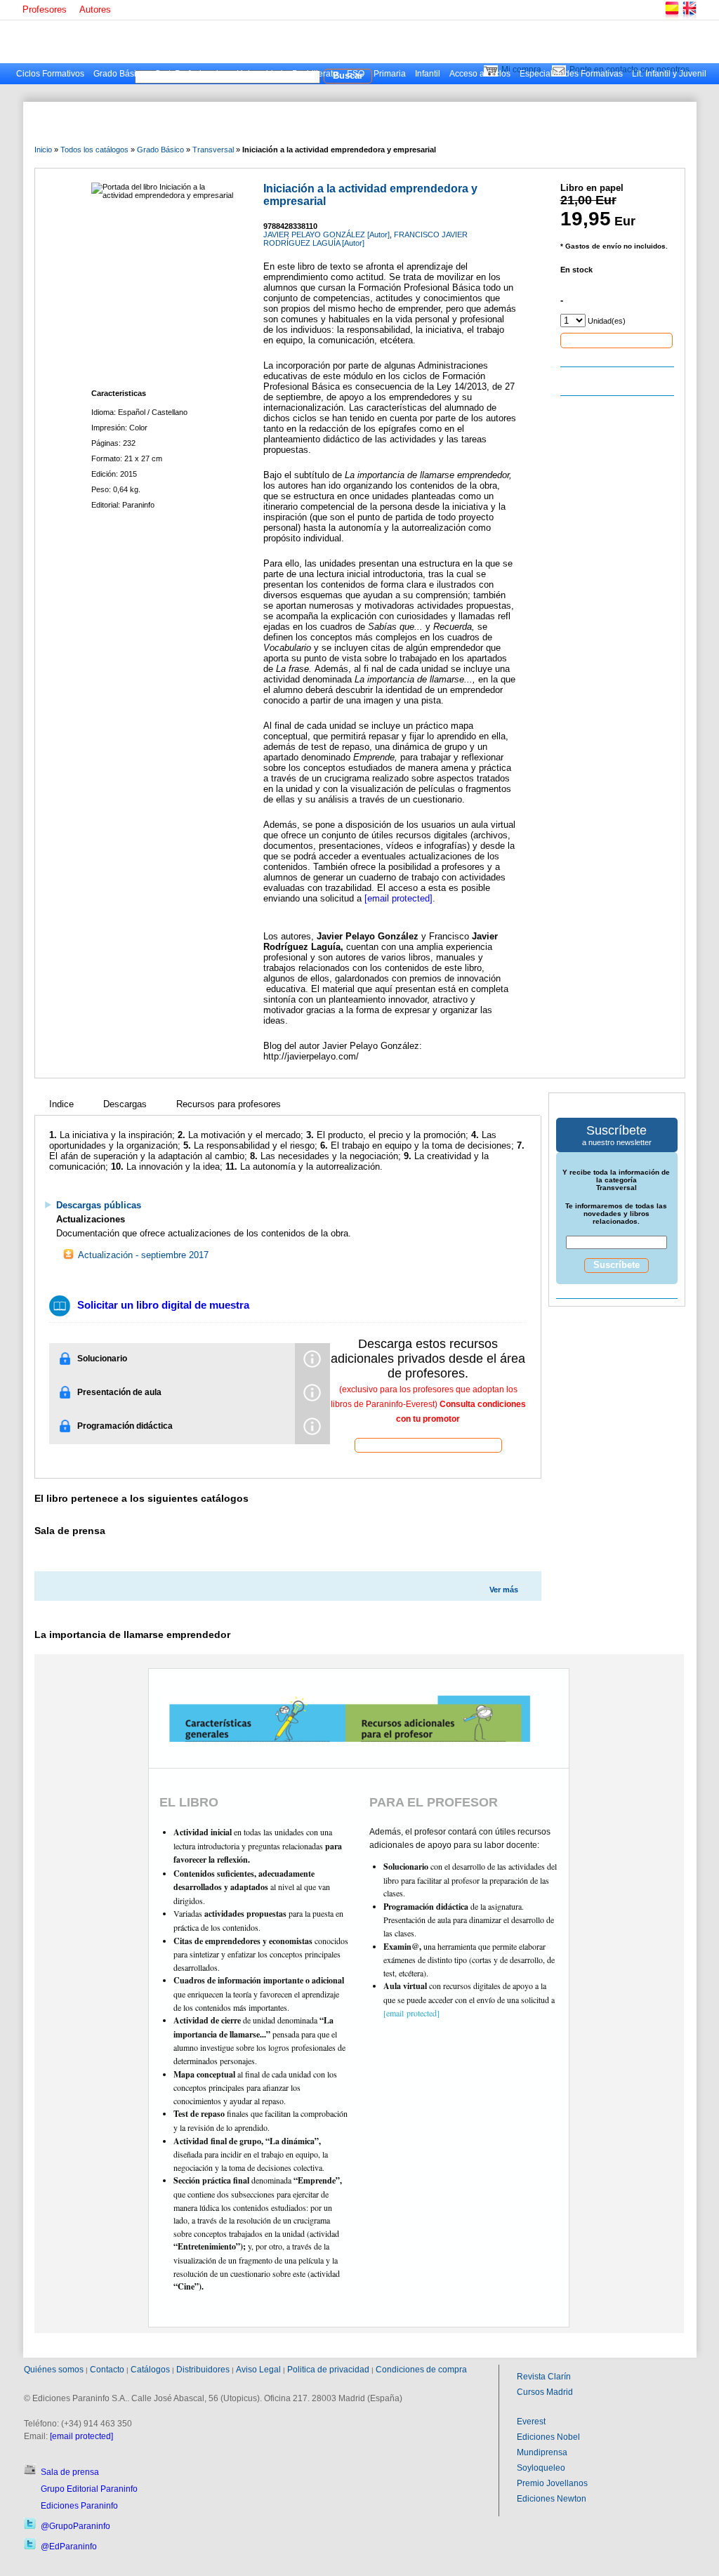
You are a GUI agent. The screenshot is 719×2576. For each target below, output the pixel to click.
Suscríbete (616, 1265)
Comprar (616, 340)
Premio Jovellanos (552, 2483)
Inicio (43, 150)
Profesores (45, 9)
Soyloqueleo (541, 2468)
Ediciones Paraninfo (79, 2506)
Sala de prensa (70, 2472)
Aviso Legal (258, 2370)
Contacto (107, 2370)
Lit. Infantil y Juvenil (669, 74)
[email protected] (398, 898)
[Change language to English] (689, 17)
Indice (61, 1104)
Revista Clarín (544, 2377)
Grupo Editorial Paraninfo (89, 2489)
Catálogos (150, 2370)
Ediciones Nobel (548, 2437)
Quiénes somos (54, 2370)
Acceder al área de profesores (428, 1445)
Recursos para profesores (229, 1104)
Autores (95, 9)
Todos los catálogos (94, 150)
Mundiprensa (542, 2452)
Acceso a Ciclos (480, 74)
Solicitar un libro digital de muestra (163, 1305)
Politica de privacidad (328, 2370)
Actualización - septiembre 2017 (142, 1255)
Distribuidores (203, 2370)
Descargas (125, 1104)
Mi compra (521, 70)
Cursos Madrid (545, 2392)
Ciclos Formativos (50, 74)
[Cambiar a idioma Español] (671, 17)
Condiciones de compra (421, 2370)
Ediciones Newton (552, 2499)
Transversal (213, 150)
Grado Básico (119, 74)
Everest (531, 2422)
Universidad (260, 74)
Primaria (390, 74)
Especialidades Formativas (571, 74)
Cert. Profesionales (191, 74)
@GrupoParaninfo (75, 2526)
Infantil (428, 74)
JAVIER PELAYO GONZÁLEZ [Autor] (326, 235)
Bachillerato (315, 74)
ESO (356, 74)
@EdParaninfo (69, 2547)
